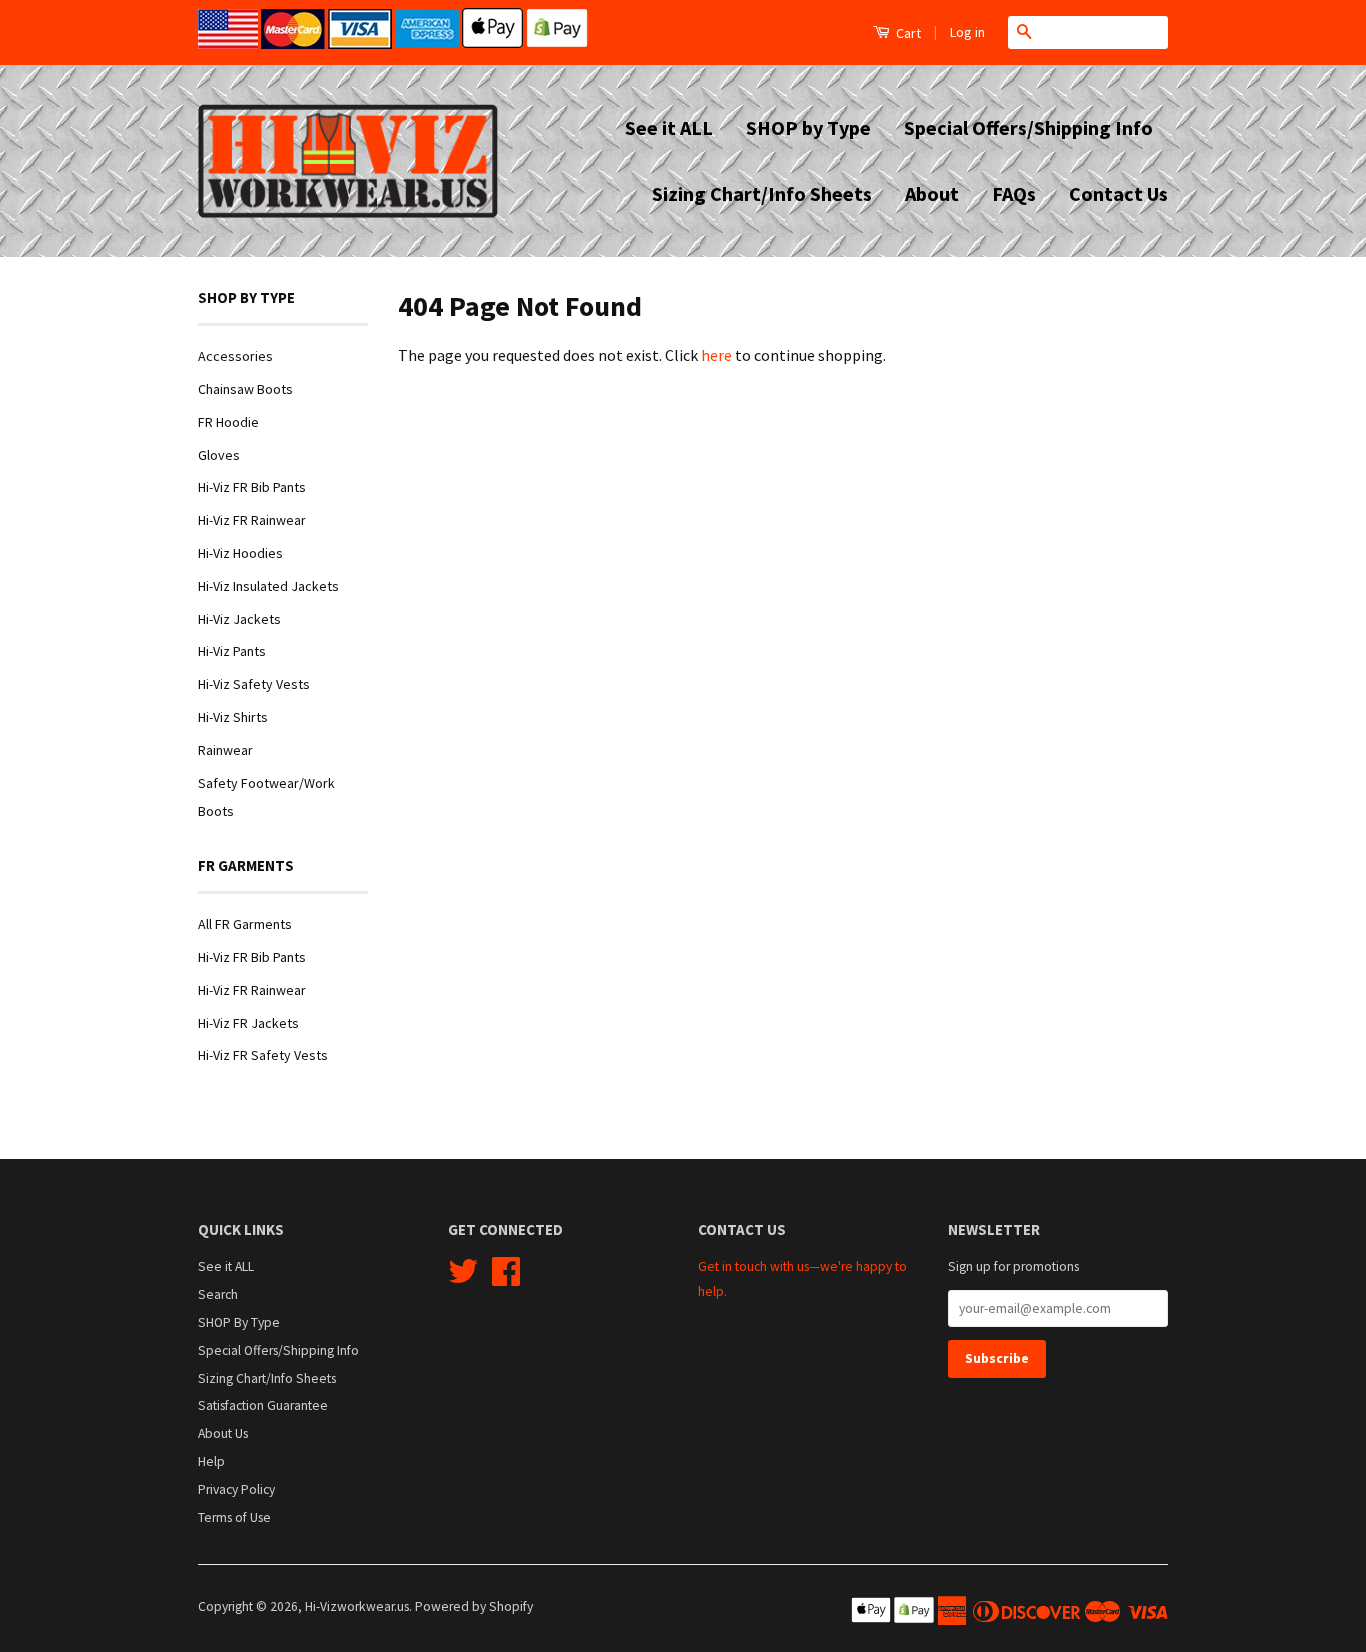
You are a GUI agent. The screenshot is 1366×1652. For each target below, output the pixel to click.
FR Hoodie (228, 422)
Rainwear (225, 750)
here (716, 355)
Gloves (219, 455)
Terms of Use (234, 1517)
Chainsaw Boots (245, 389)
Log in (967, 32)
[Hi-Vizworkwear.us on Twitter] (463, 1278)
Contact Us (1118, 193)
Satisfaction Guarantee (263, 1405)
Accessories (235, 356)
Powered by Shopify (474, 1606)
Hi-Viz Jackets (239, 619)
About (932, 193)
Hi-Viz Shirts (233, 717)
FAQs (1014, 193)
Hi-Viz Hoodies (240, 553)
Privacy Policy (236, 1489)
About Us (223, 1433)
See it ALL (669, 127)
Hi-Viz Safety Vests (254, 684)
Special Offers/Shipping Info (1028, 127)
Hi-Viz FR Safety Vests (263, 1055)
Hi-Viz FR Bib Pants (252, 487)
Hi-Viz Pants (232, 651)
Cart (907, 33)
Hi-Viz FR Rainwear (252, 520)
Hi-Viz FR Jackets (248, 1023)
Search (218, 1294)
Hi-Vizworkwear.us (357, 1606)
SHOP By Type (239, 1322)
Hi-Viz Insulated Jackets (268, 586)
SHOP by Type (808, 127)
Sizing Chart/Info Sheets (762, 193)
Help (211, 1461)
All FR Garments (245, 924)
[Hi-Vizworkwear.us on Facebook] (506, 1278)
